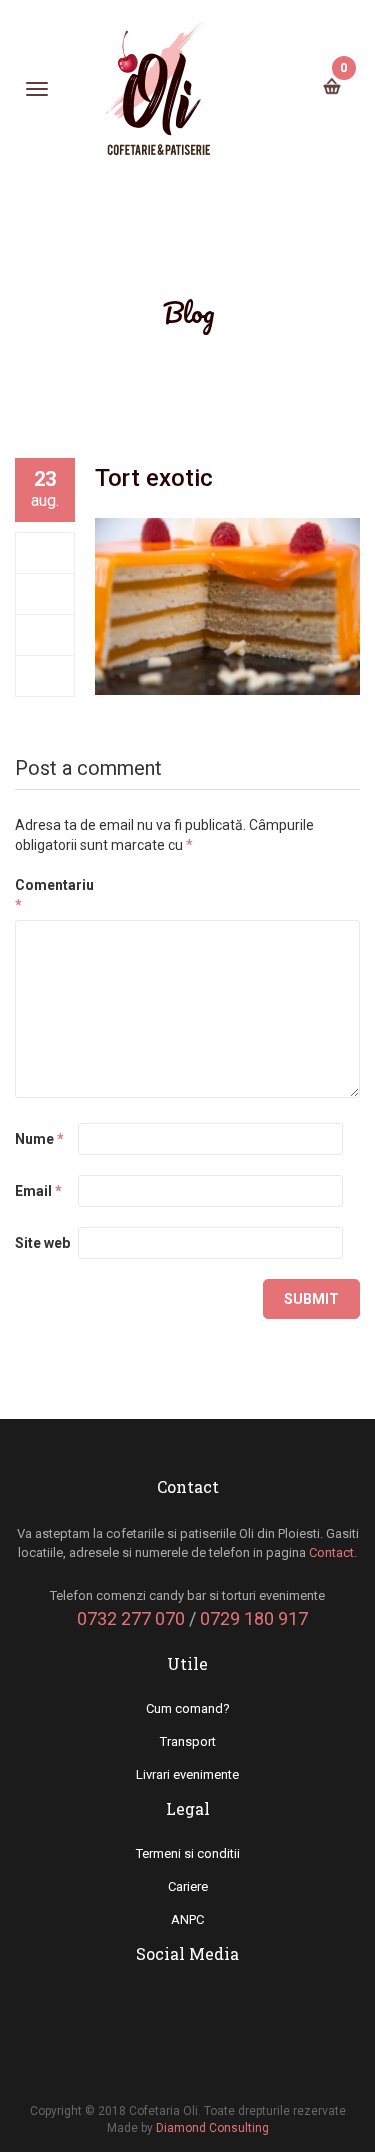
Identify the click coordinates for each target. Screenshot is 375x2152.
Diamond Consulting (212, 2128)
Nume (39, 1139)
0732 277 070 (131, 1618)
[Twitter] (45, 594)
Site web (42, 1243)
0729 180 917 (254, 1618)
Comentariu (45, 895)
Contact (331, 1552)
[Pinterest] (45, 676)
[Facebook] (45, 553)
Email (38, 1191)
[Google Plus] (45, 635)
